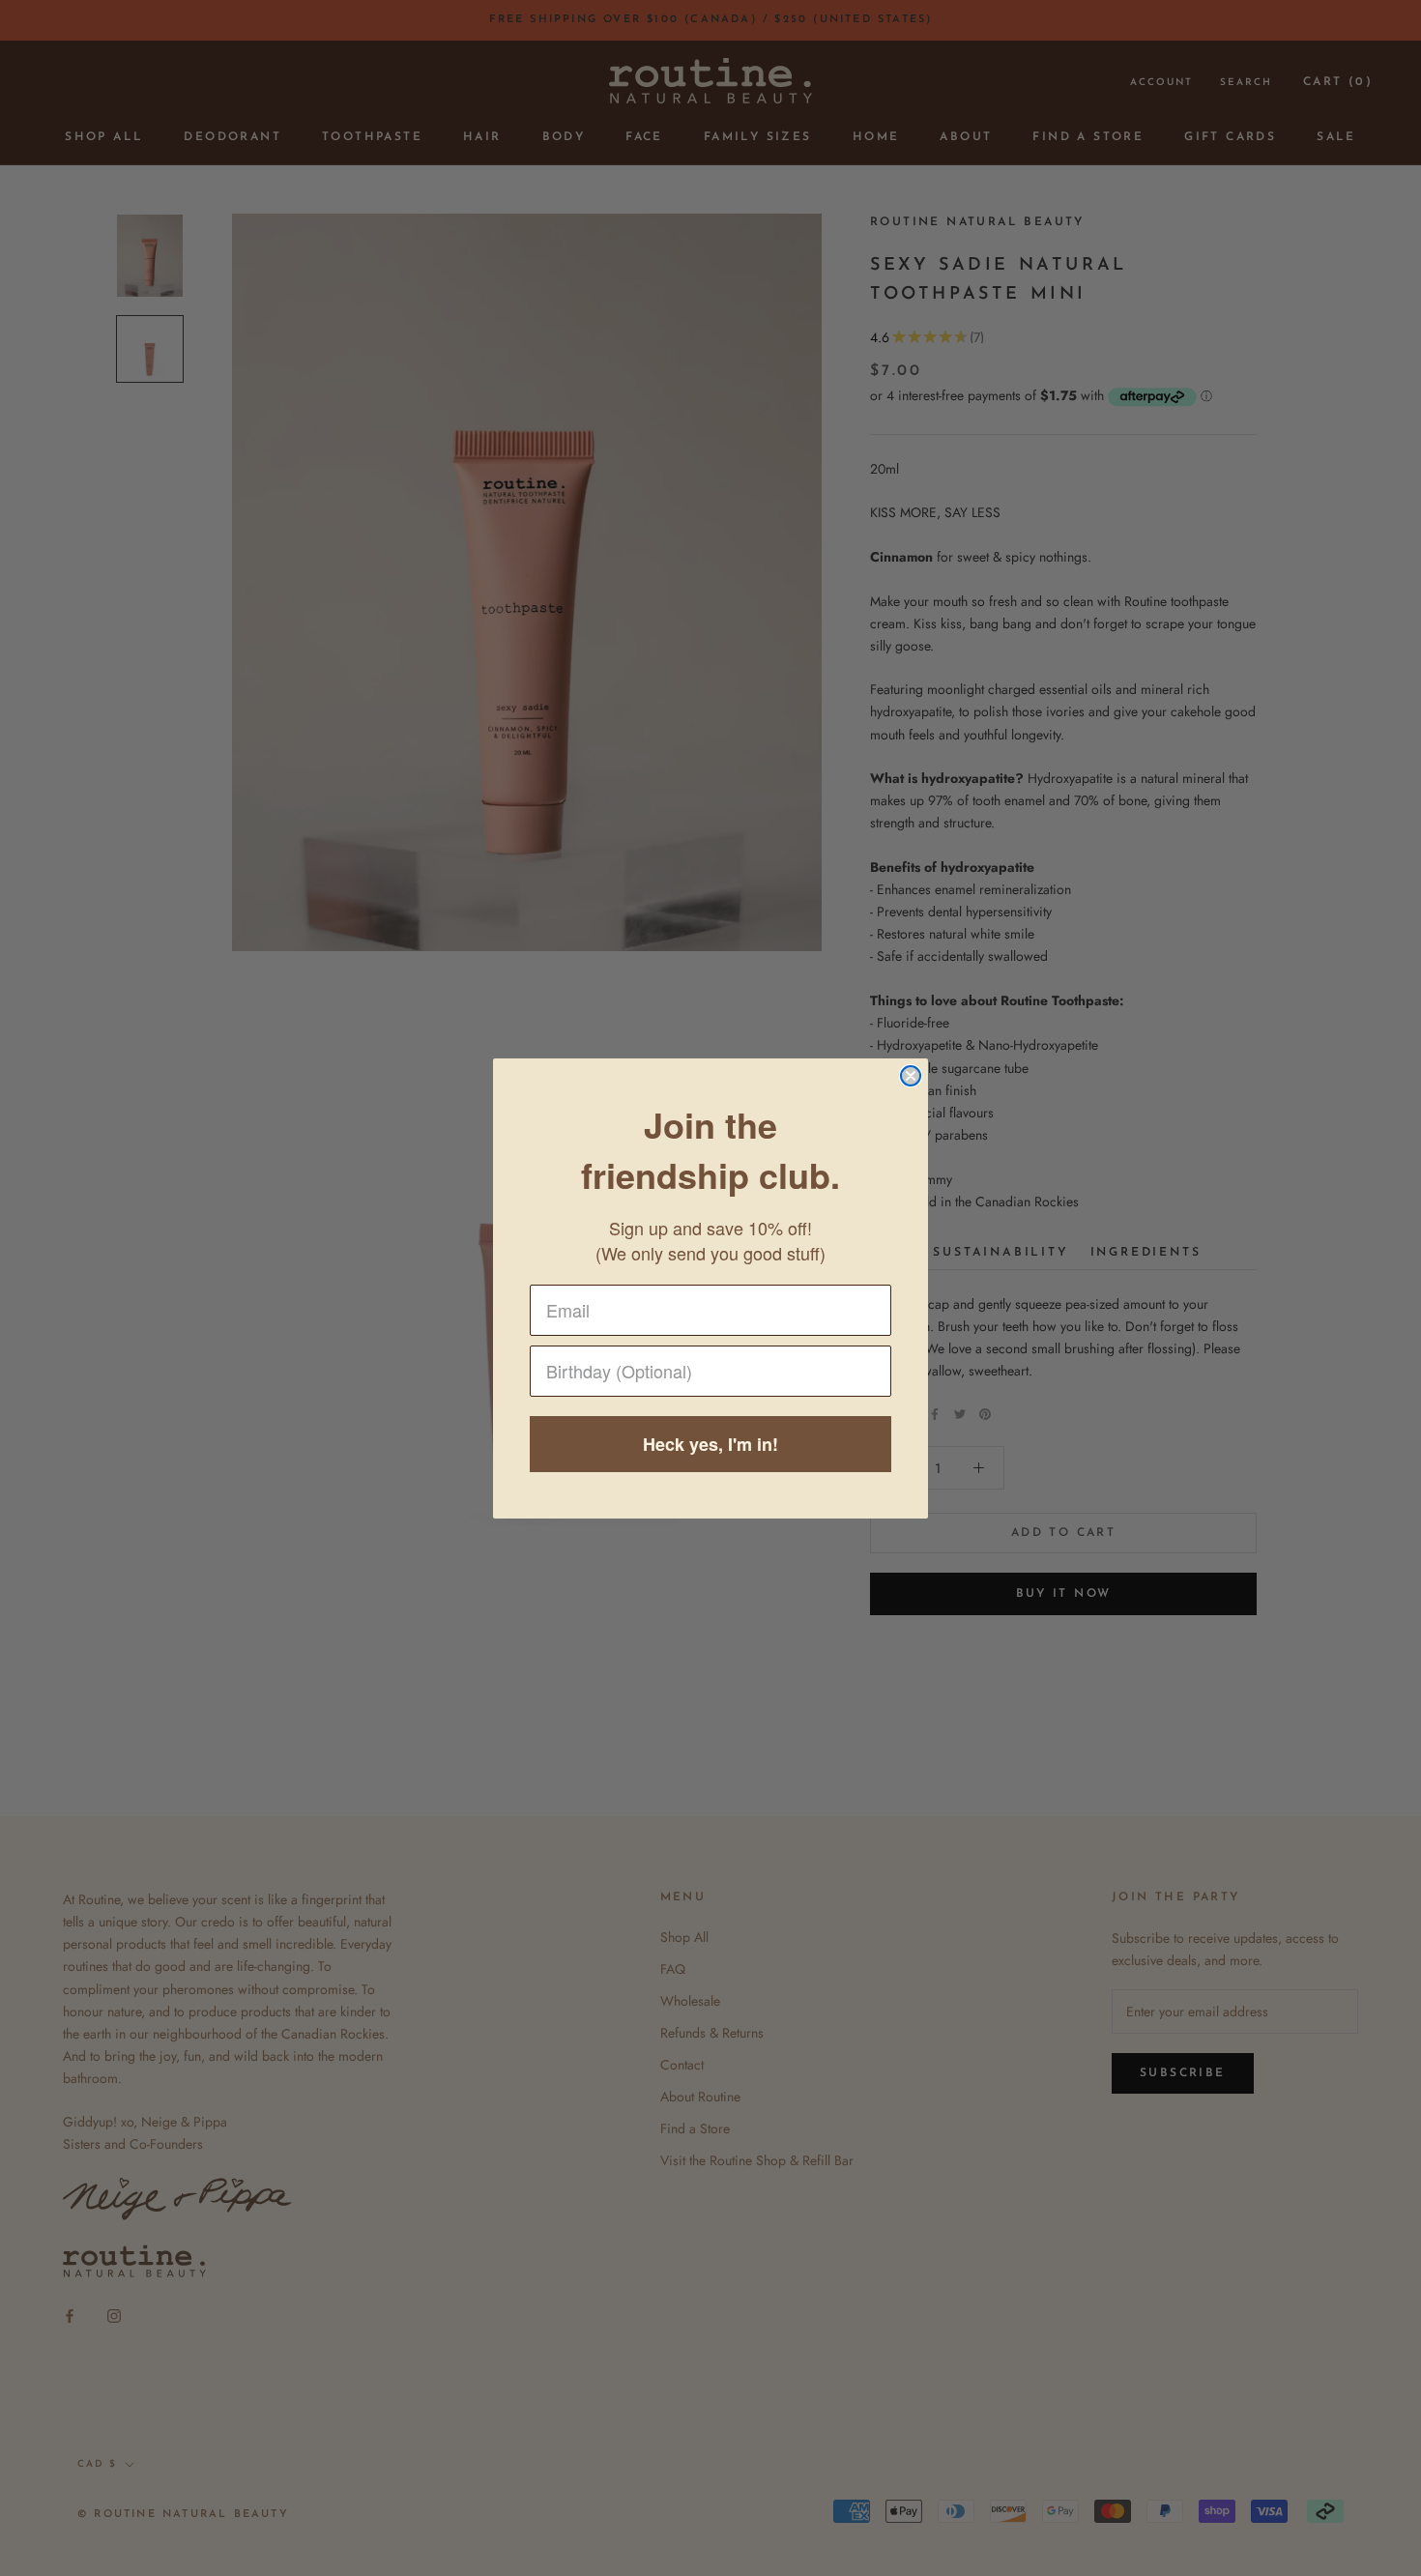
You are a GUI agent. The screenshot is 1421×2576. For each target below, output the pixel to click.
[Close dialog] (911, 1076)
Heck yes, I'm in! (710, 1444)
